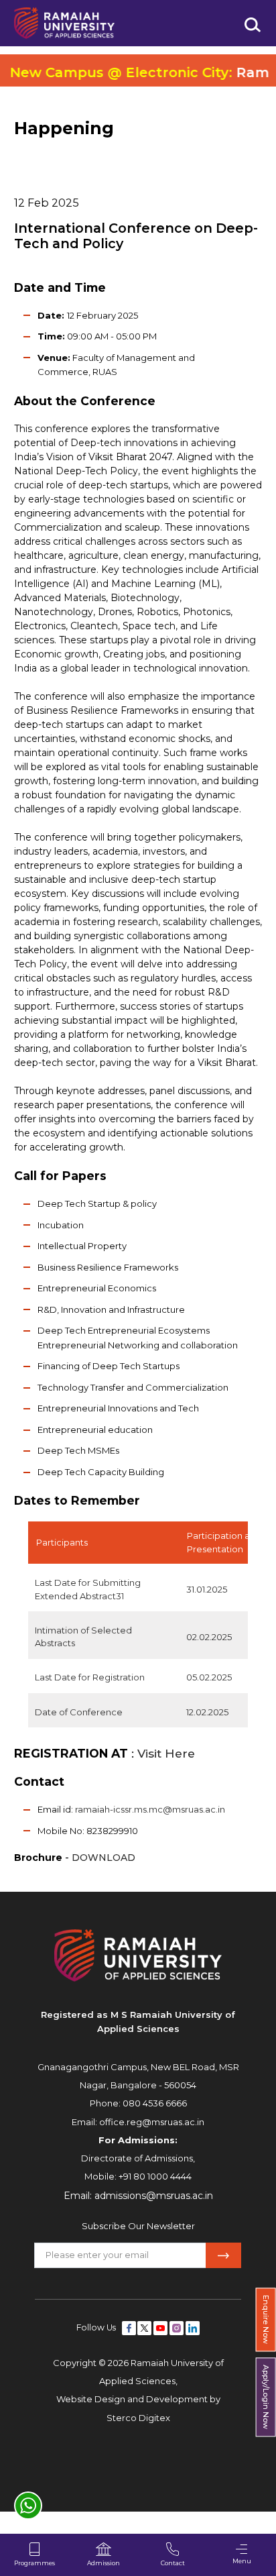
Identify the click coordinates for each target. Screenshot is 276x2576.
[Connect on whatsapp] (28, 2506)
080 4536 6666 (155, 2103)
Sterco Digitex (138, 2418)
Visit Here (164, 1753)
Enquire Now (266, 2319)
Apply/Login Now (266, 2398)
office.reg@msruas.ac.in (152, 2122)
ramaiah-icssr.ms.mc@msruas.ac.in (150, 1809)
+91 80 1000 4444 (155, 2176)
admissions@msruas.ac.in (154, 2196)
